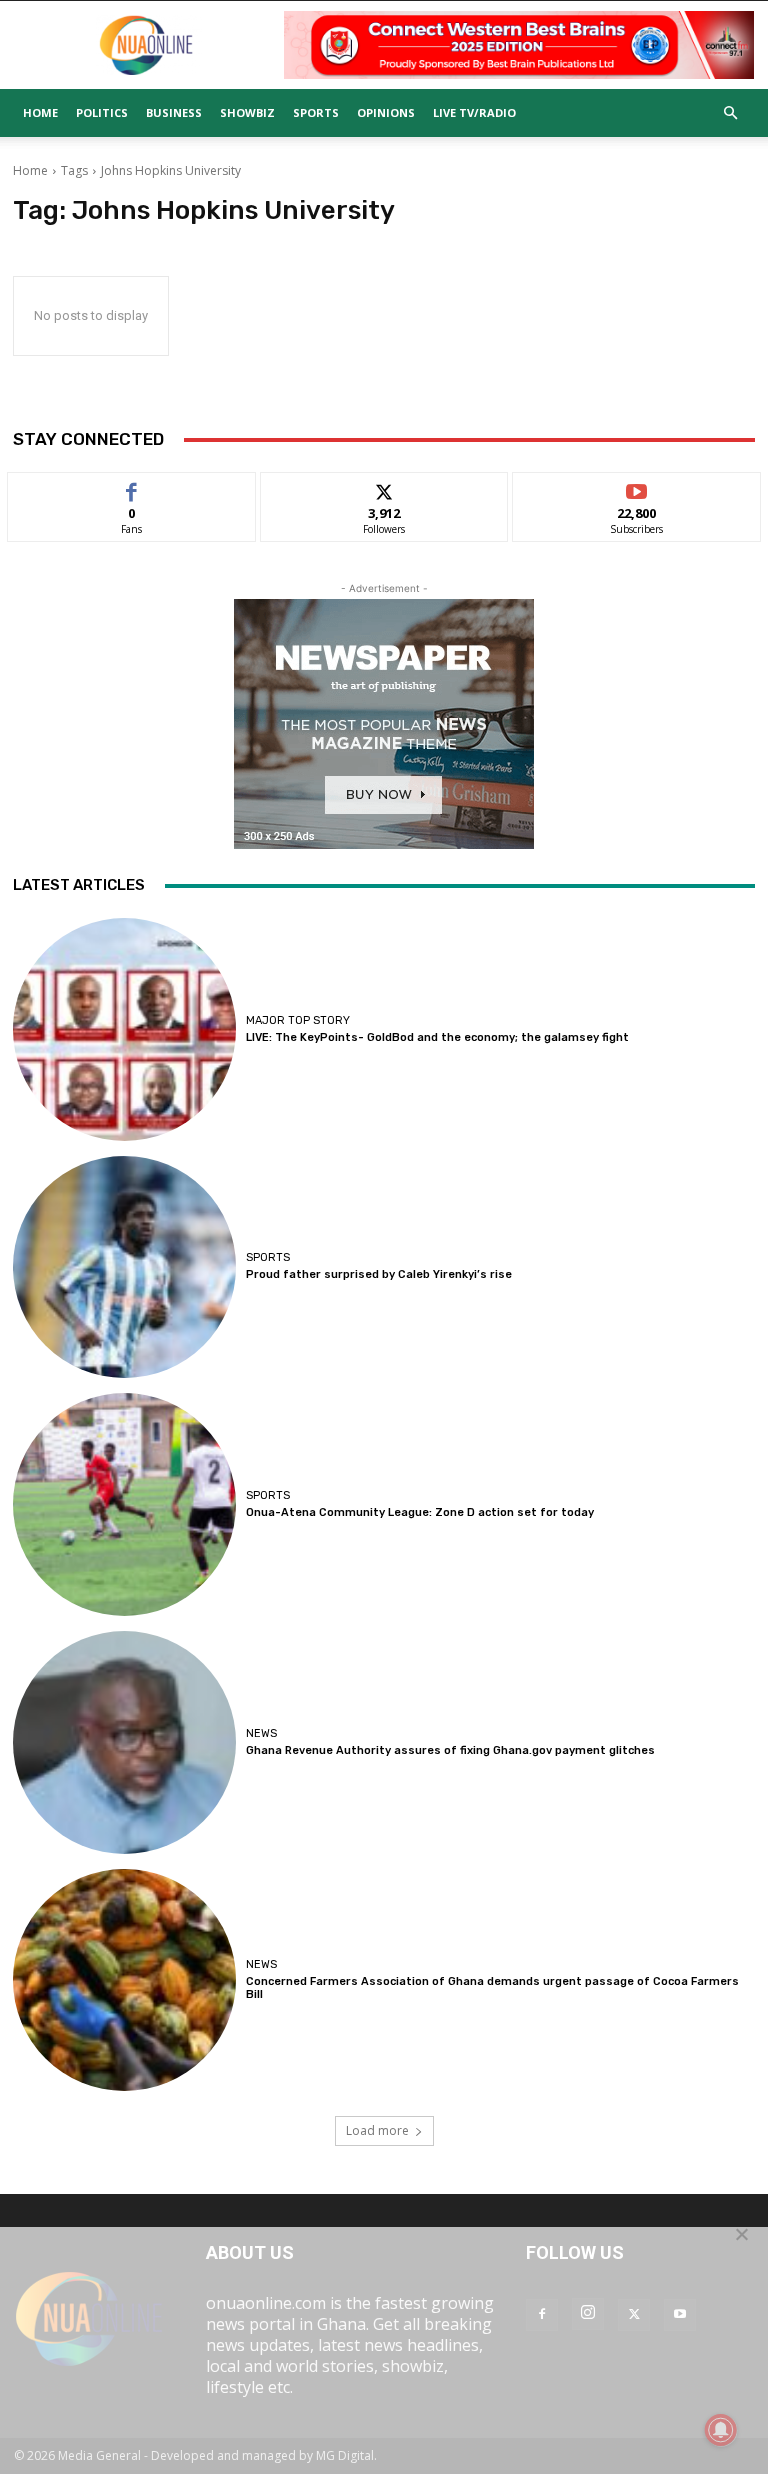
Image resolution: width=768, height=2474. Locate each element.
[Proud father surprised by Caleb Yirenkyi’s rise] (124, 1267)
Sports (316, 112)
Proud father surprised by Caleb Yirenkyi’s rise (379, 1274)
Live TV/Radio (474, 112)
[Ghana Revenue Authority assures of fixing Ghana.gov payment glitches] (124, 1742)
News (261, 1733)
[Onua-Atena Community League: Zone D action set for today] (124, 1504)
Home (40, 112)
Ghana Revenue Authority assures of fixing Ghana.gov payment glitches (450, 1750)
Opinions (386, 112)
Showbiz (247, 112)
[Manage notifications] (721, 2430)
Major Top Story (298, 1020)
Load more (377, 2130)
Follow (384, 487)
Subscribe (637, 487)
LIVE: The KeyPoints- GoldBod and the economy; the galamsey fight (437, 1037)
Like (131, 487)
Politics (102, 112)
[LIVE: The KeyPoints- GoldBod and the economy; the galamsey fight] (124, 1029)
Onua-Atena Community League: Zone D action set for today (420, 1512)
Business (174, 112)
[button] (730, 113)
